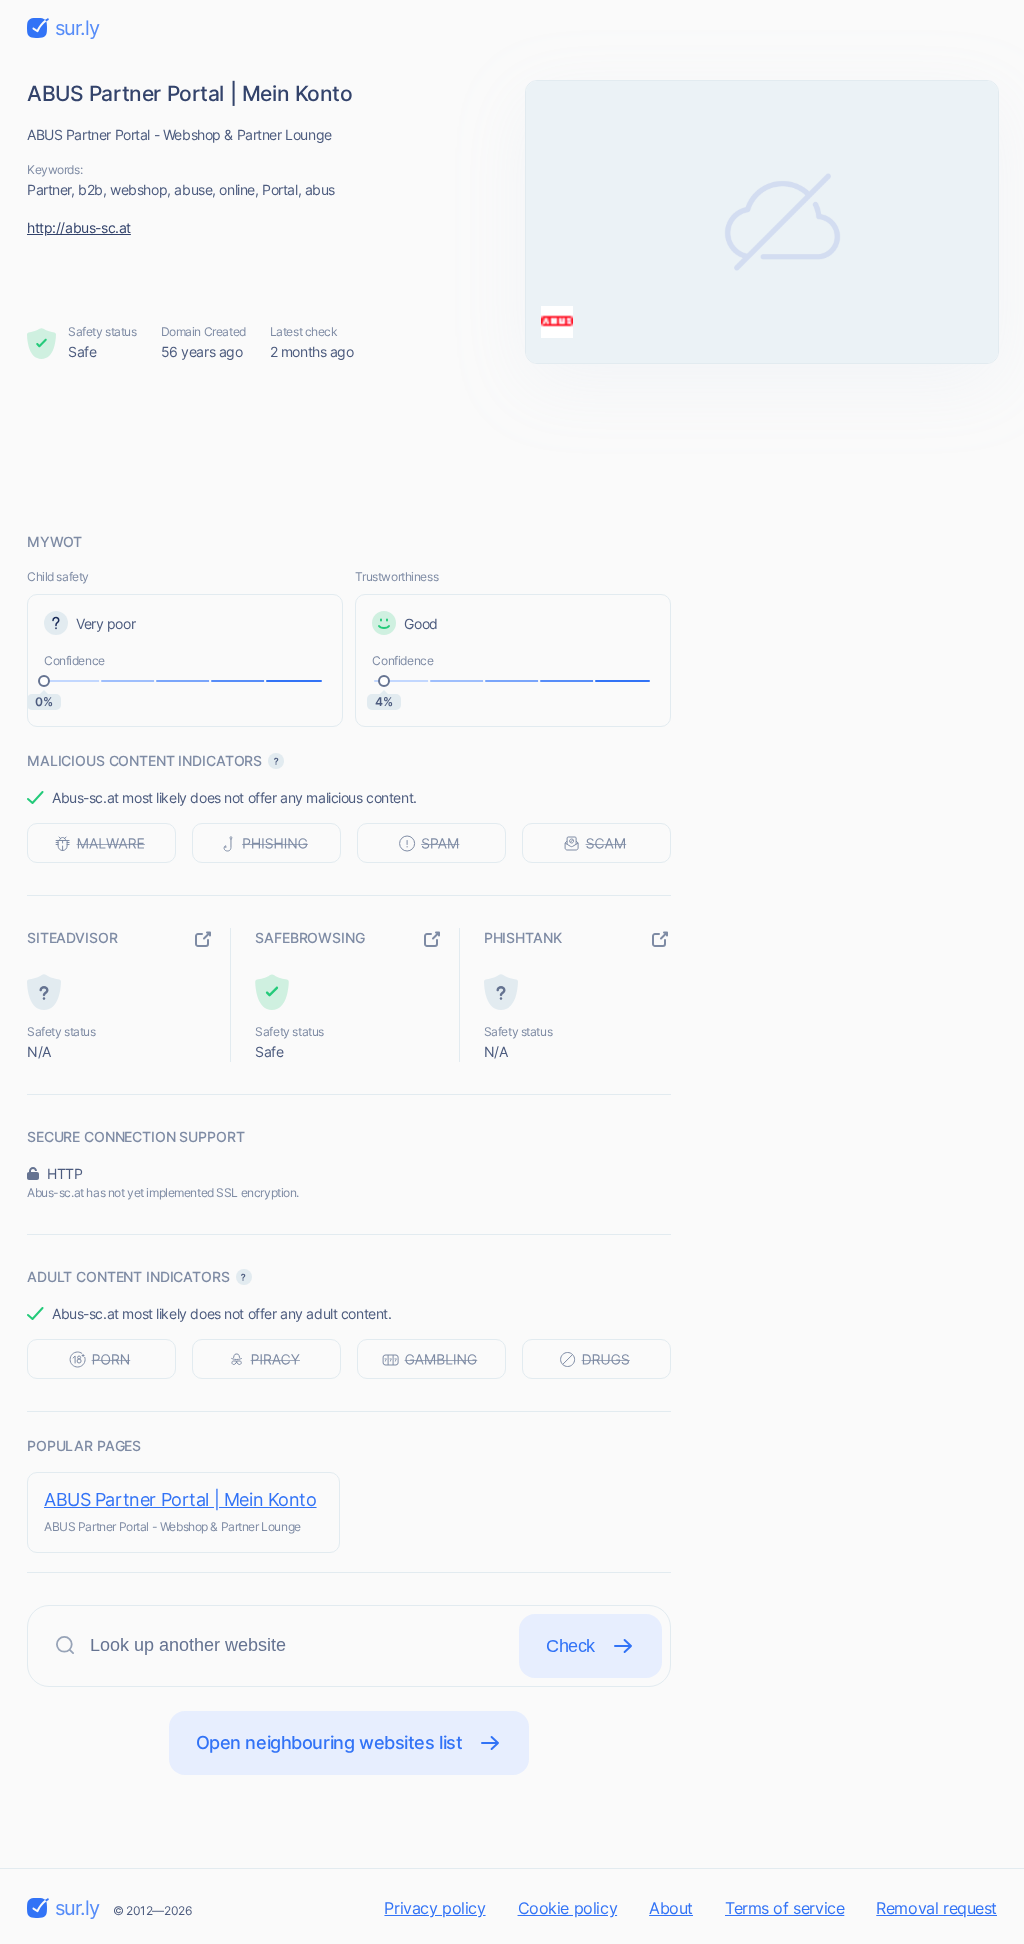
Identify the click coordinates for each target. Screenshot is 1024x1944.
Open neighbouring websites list (329, 1742)
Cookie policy (568, 1908)
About (671, 1908)
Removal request (936, 1908)
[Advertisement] (512, 447)
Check (570, 1646)
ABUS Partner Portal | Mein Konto (180, 1499)
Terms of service (784, 1908)
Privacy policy (434, 1908)
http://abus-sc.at (79, 227)
